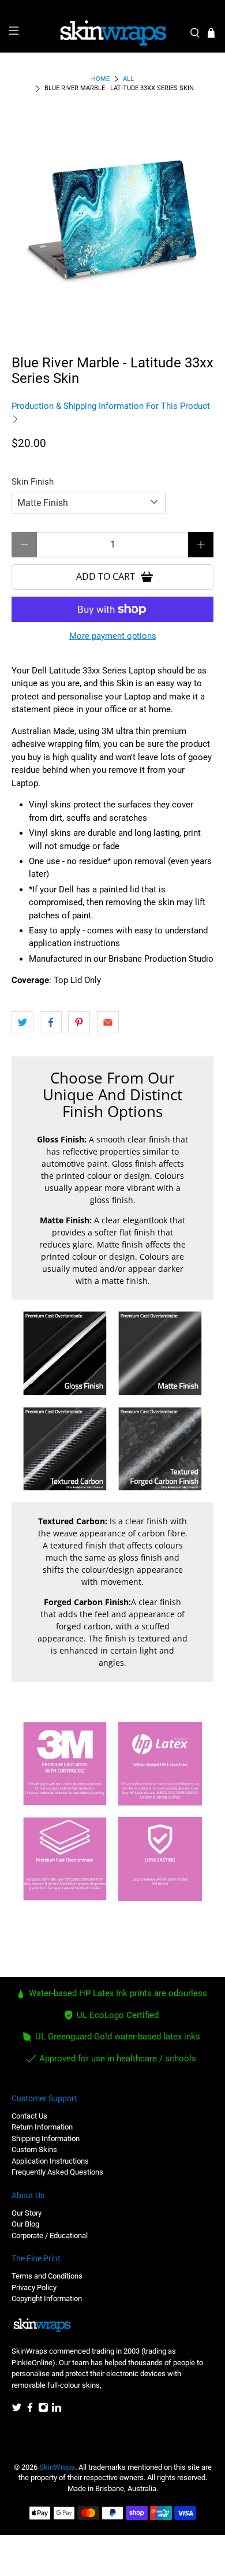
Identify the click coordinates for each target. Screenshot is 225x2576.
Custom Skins (34, 2149)
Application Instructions (50, 2161)
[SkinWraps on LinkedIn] (57, 2410)
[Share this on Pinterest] (79, 1022)
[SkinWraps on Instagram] (43, 2410)
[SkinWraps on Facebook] (30, 2410)
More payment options (113, 636)
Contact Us (29, 2116)
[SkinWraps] (113, 33)
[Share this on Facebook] (51, 1022)
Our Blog (25, 2224)
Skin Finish (33, 482)
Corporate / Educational (50, 2236)
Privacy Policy (34, 2287)
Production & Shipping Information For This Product (111, 406)
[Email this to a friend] (108, 1022)
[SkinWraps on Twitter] (17, 2410)
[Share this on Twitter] (22, 1022)
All (128, 79)
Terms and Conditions (47, 2276)
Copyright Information (47, 2298)
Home (100, 79)
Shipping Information (46, 2138)
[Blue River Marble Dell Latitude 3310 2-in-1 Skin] (113, 220)
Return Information (42, 2127)
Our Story (27, 2213)
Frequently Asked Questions (57, 2172)
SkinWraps (57, 2467)
